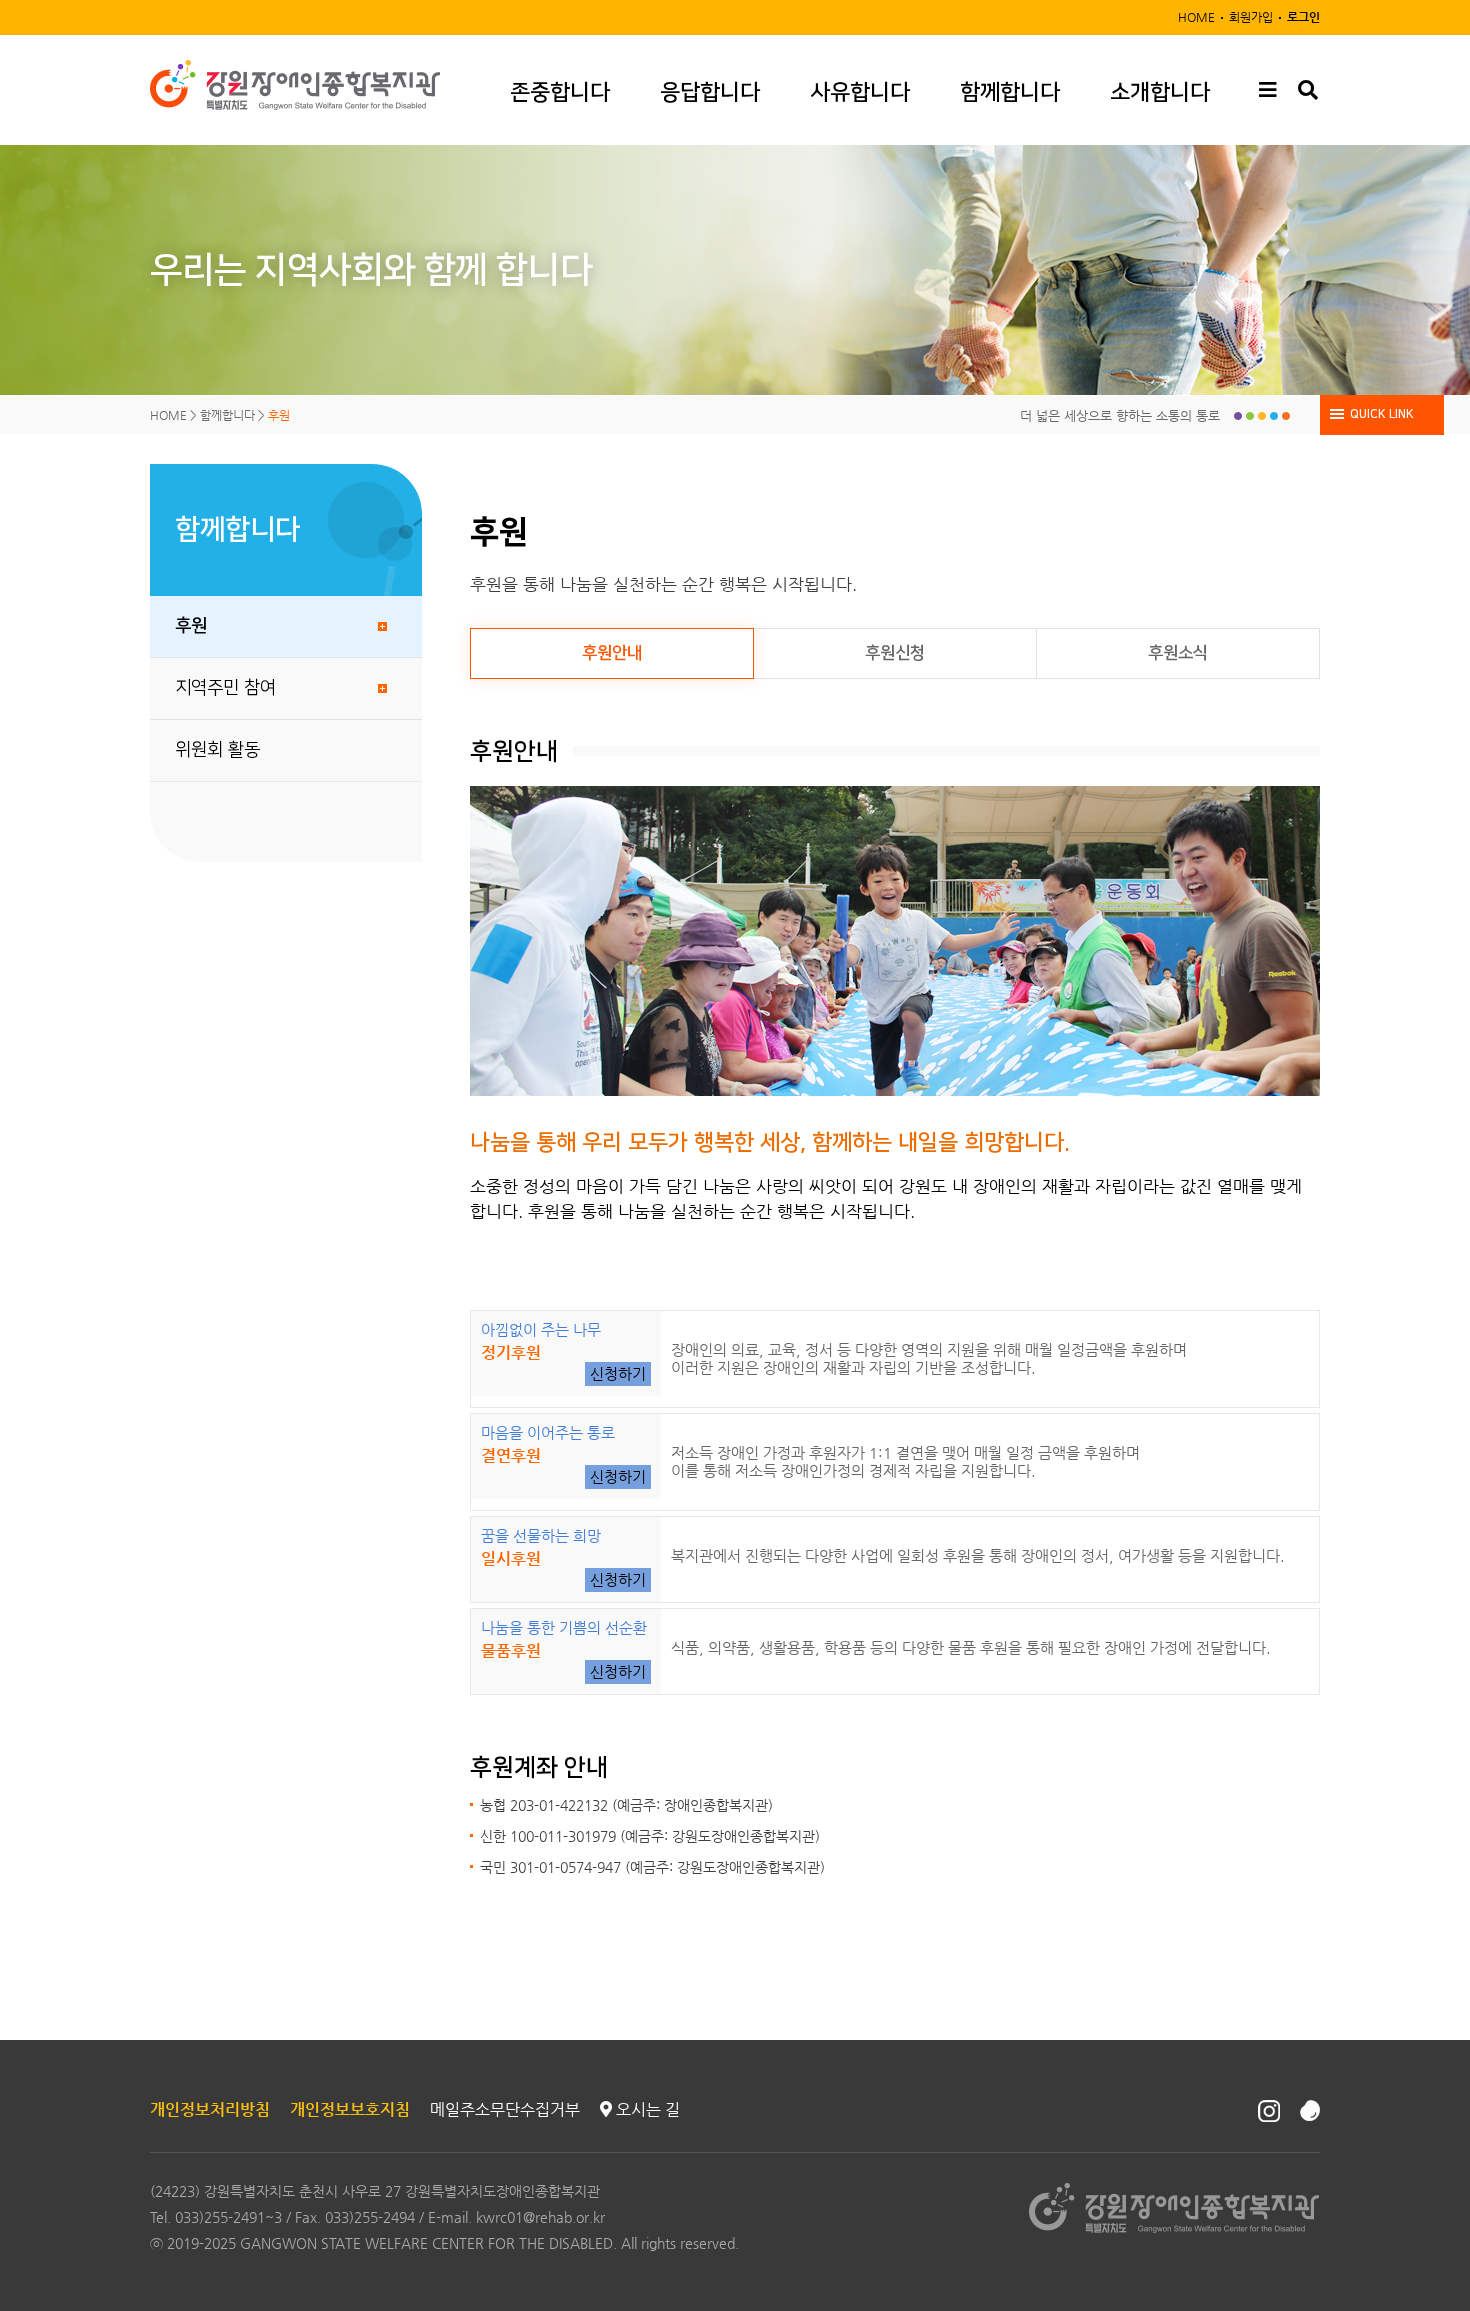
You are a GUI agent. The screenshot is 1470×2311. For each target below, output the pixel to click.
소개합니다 (1160, 92)
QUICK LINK (1382, 414)
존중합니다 (560, 92)
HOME (1196, 17)
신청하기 (618, 1373)
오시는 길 (646, 2109)
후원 (191, 626)
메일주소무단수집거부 (505, 2109)
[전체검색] (1307, 90)
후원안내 (612, 653)
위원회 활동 (217, 750)
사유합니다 (860, 92)
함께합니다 (1010, 92)
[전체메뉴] (1267, 90)
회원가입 (1251, 17)
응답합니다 (710, 92)
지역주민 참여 (225, 688)
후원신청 (895, 653)
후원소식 (1178, 653)
